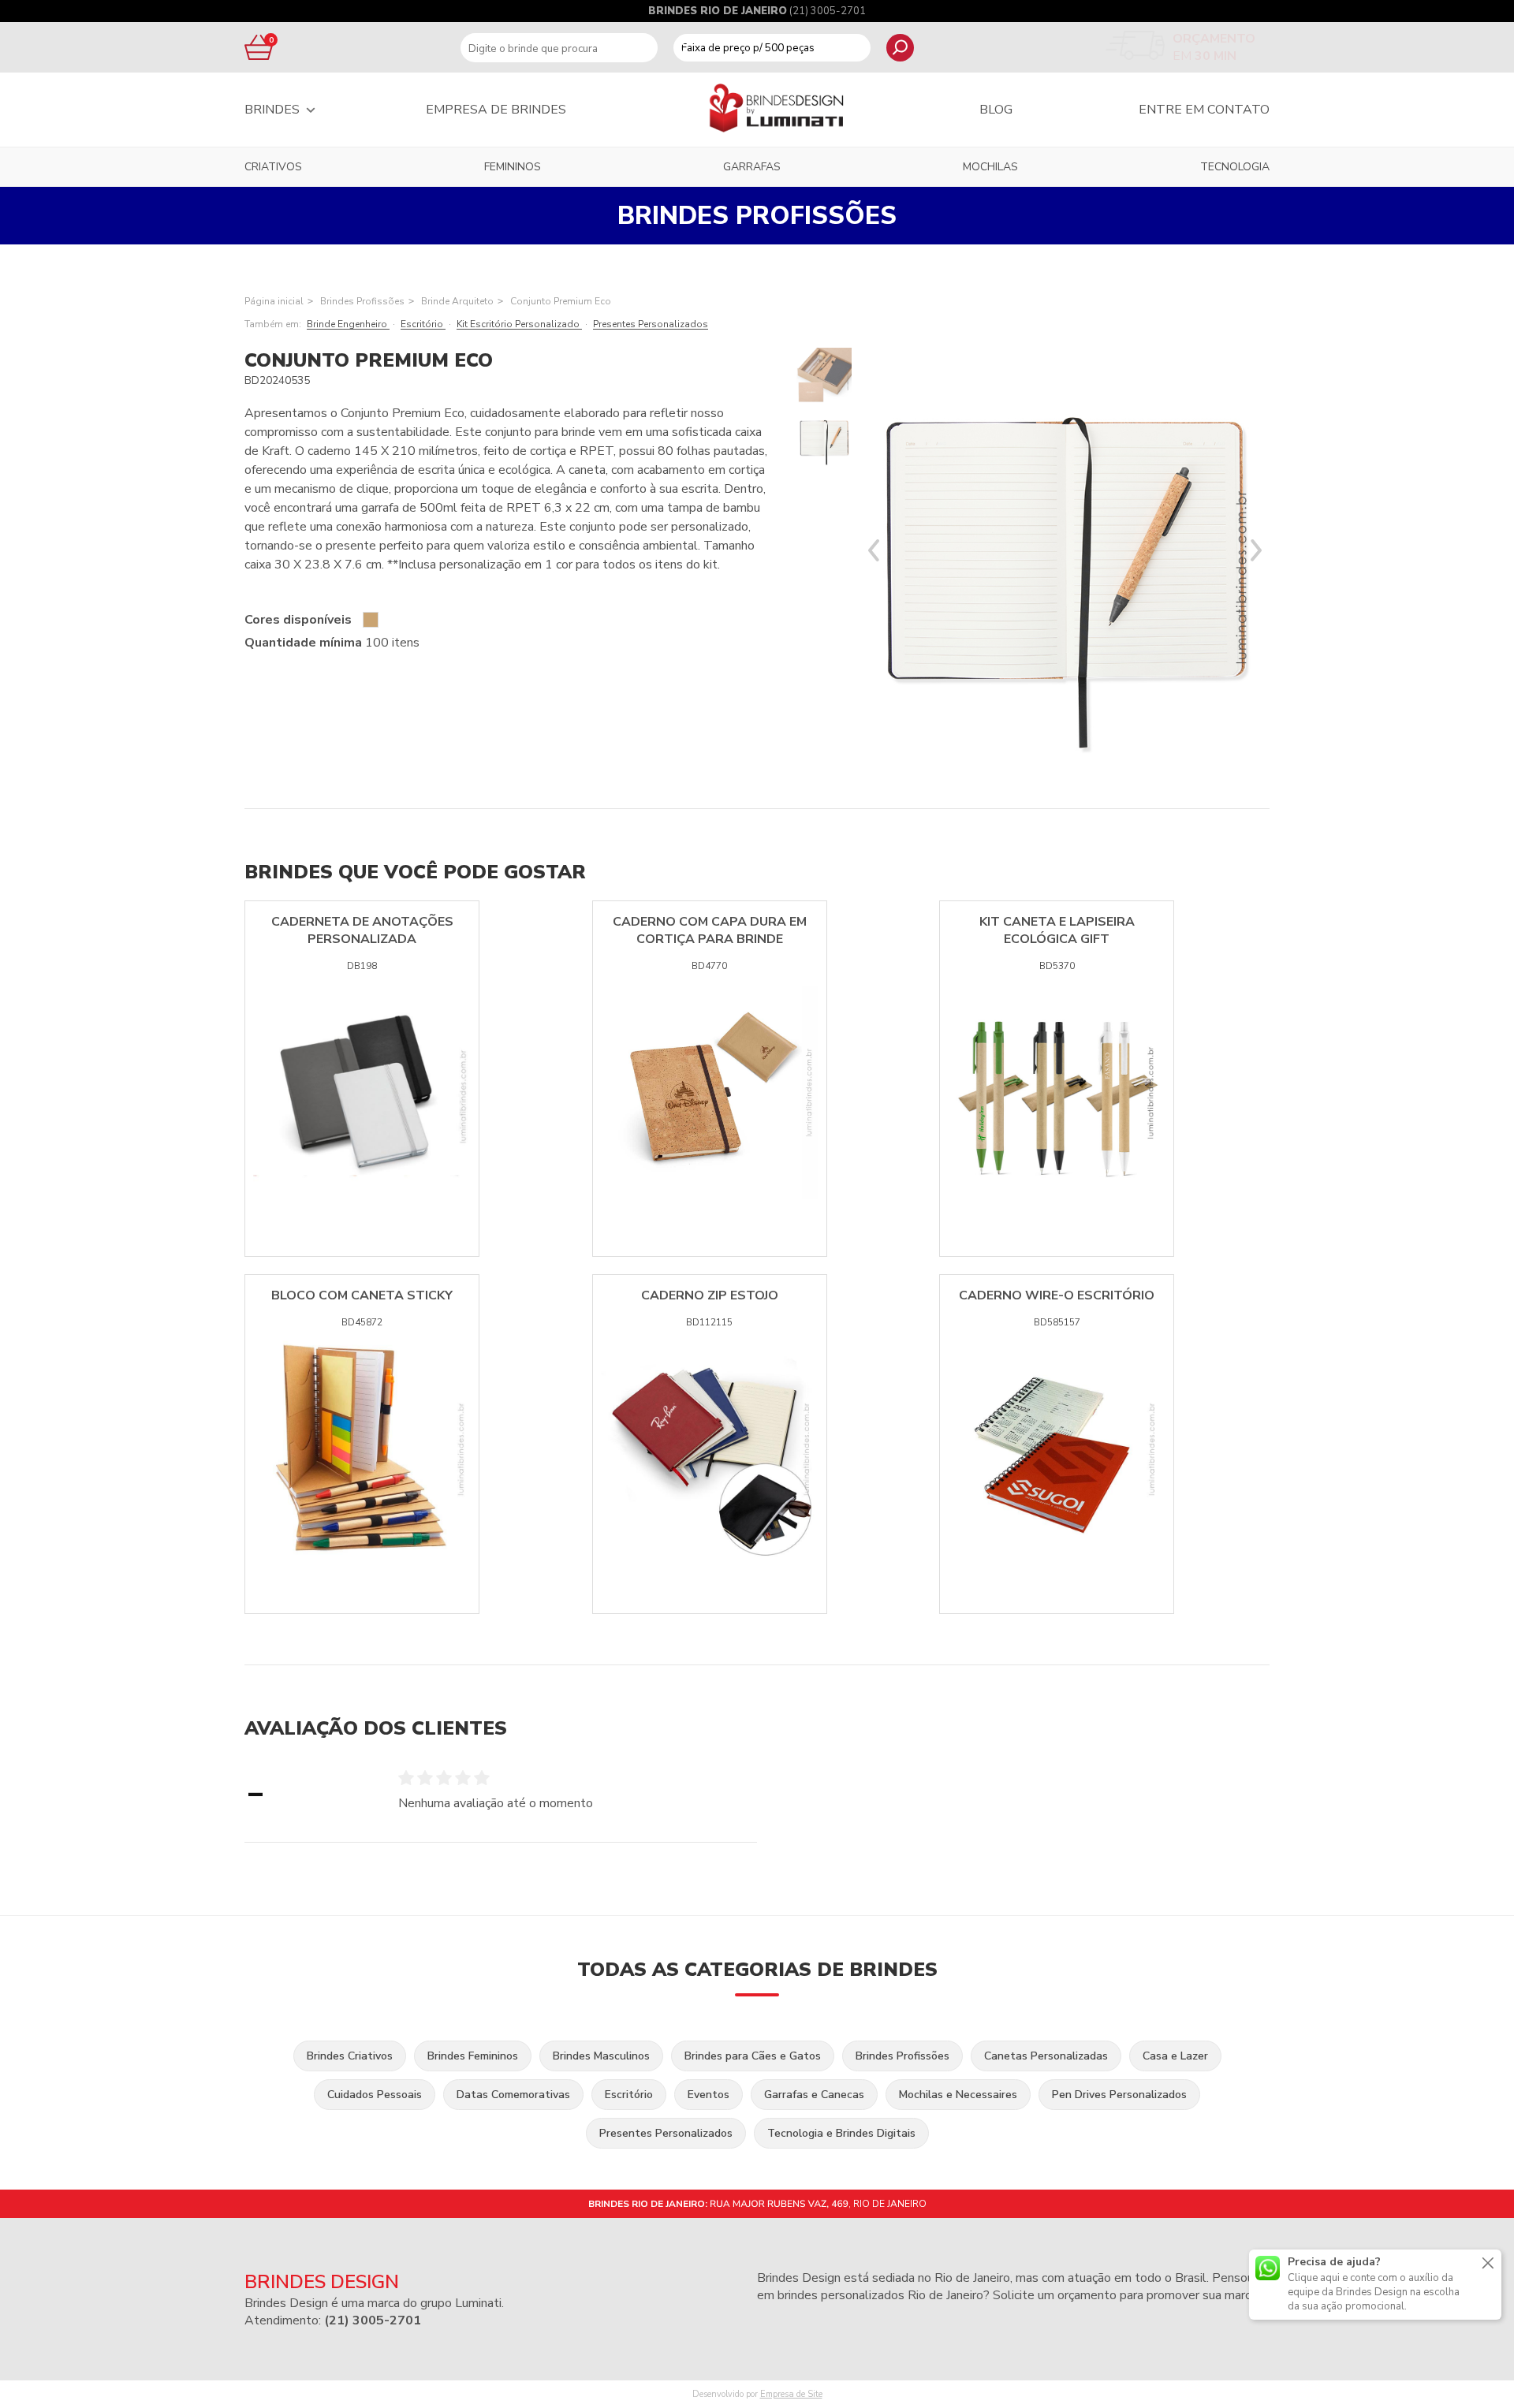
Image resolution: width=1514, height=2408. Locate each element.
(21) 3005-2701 (828, 11)
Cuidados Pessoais (375, 2095)
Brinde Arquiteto (457, 301)
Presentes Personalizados (651, 324)
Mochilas (990, 167)
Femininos (513, 167)
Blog (996, 110)
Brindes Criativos (350, 2056)
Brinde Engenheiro (348, 324)
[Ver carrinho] (256, 47)
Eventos (709, 2095)
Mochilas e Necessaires (958, 2095)
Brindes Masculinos (601, 2056)
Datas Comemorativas (513, 2095)
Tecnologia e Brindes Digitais (841, 2133)
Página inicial (274, 301)
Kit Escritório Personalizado (519, 324)
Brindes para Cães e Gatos (753, 2056)
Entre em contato (1204, 110)
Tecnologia (1235, 167)
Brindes (272, 110)
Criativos (273, 167)
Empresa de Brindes (496, 110)
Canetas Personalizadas (1046, 2056)
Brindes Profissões (362, 301)
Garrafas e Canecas (814, 2095)
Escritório (423, 324)
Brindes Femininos (473, 2056)
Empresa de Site (791, 2394)
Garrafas (752, 167)
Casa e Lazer (1175, 2056)
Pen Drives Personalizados (1119, 2095)
